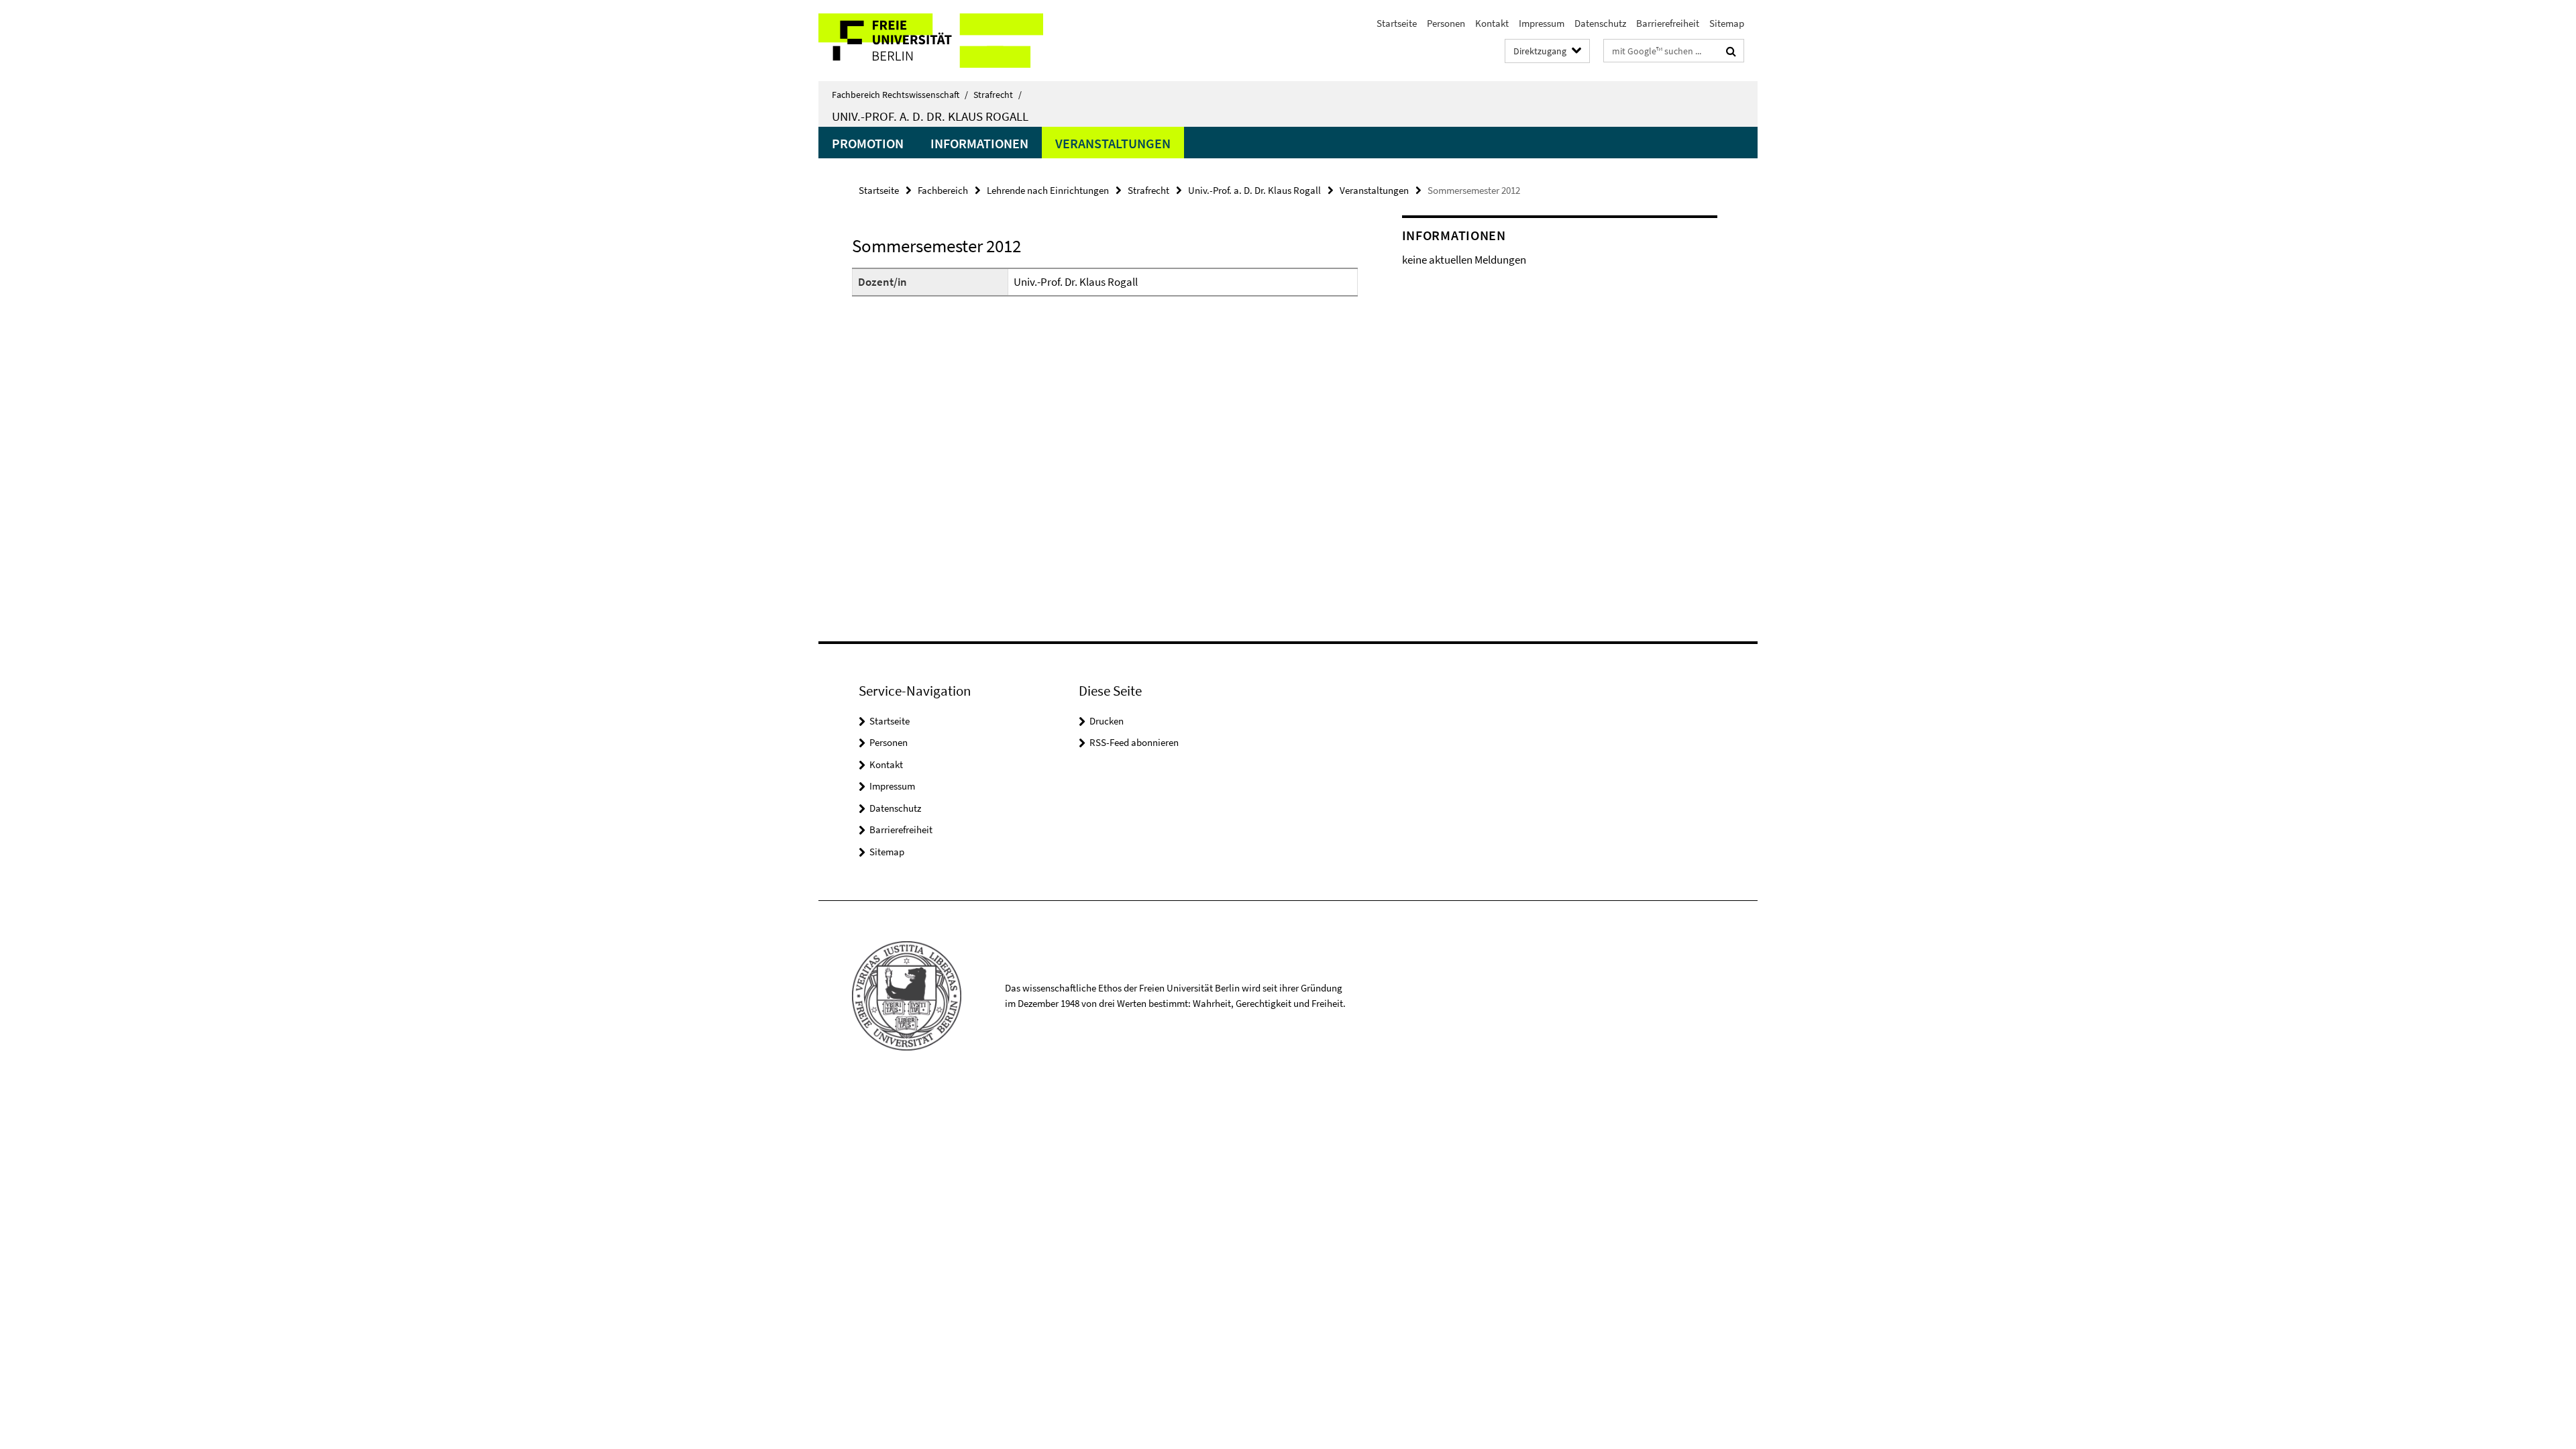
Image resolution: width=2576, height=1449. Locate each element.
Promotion (868, 143)
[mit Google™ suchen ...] (1731, 51)
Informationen (979, 143)
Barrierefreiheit (1668, 23)
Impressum (1542, 23)
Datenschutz (1600, 23)
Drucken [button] (1107, 721)
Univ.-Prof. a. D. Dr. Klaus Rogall (930, 116)
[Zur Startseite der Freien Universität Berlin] (931, 41)
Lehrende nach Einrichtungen (1048, 190)
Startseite (1397, 23)
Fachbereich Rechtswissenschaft (900, 95)
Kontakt (1492, 23)
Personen (1446, 23)
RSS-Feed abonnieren (1134, 742)
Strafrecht (998, 95)
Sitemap (1727, 23)
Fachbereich (943, 190)
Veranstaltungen (1113, 143)
